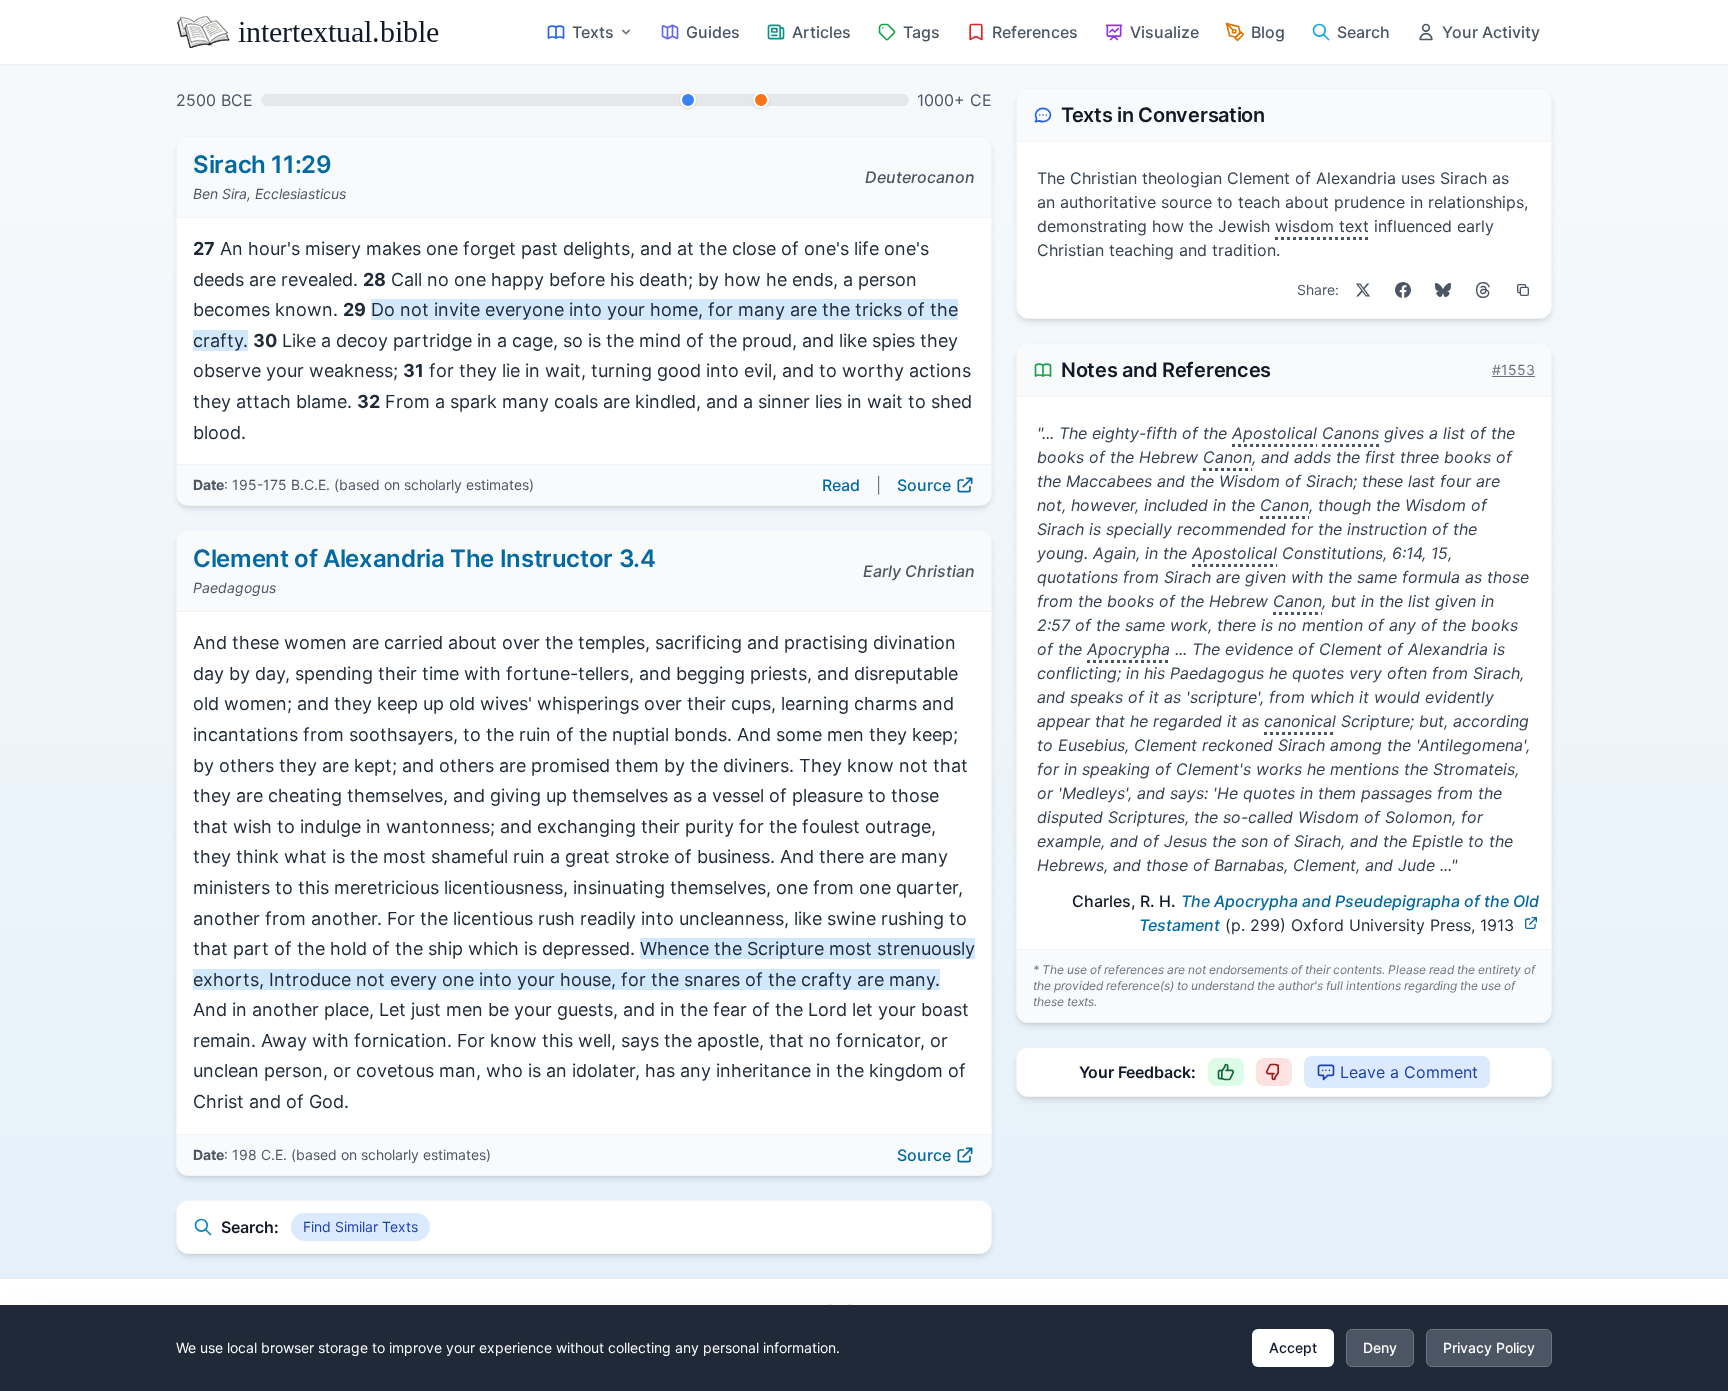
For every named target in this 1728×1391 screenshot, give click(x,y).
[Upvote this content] (1226, 1072)
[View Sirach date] (688, 100)
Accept (1293, 1347)
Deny (1380, 1347)
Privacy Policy (1489, 1347)
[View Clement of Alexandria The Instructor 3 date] (761, 100)
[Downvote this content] (1274, 1072)
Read (841, 485)
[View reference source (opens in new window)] (1531, 923)
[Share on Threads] (1483, 290)
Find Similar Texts (360, 1226)
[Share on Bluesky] (1443, 290)
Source (924, 485)
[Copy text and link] (1523, 290)
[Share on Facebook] (1403, 290)
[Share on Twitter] (1363, 290)
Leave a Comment (1409, 1072)
